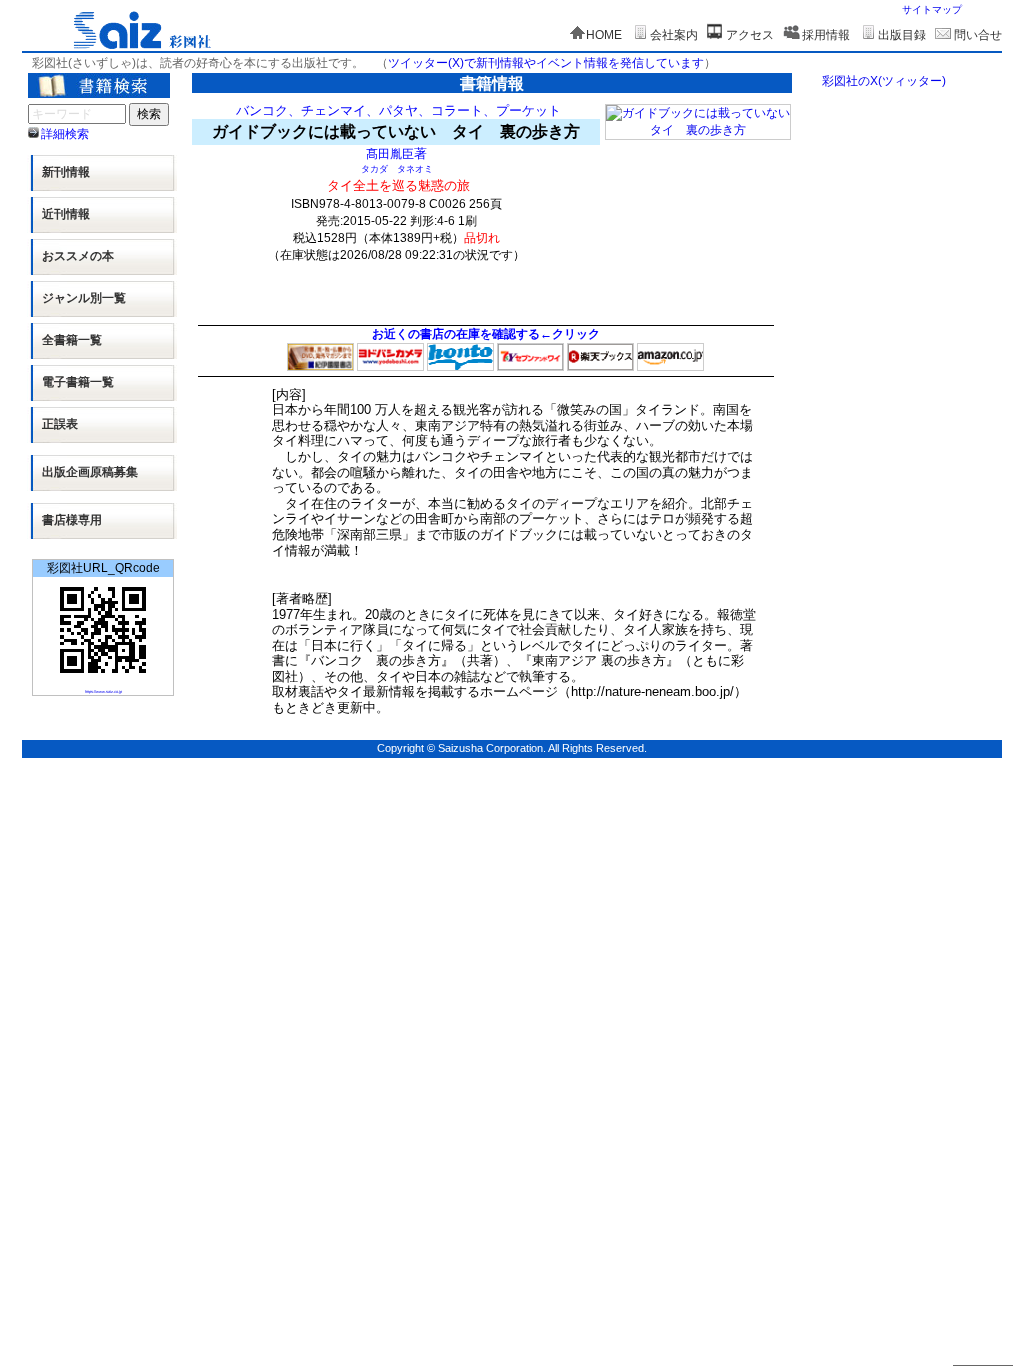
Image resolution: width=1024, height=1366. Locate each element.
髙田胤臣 (390, 153)
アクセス (750, 35)
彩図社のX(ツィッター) (884, 81)
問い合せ (978, 35)
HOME (604, 35)
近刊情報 (66, 214)
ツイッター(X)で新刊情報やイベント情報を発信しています (546, 63)
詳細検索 (65, 134)
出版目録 (902, 35)
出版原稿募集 (90, 472)
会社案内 (674, 35)
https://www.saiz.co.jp (103, 691)
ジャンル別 (84, 298)
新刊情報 (66, 172)
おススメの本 (78, 256)
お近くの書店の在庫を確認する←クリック (486, 334)
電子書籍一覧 (78, 382)
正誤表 (60, 424)
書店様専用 (72, 520)
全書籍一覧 (72, 340)
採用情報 (826, 35)
